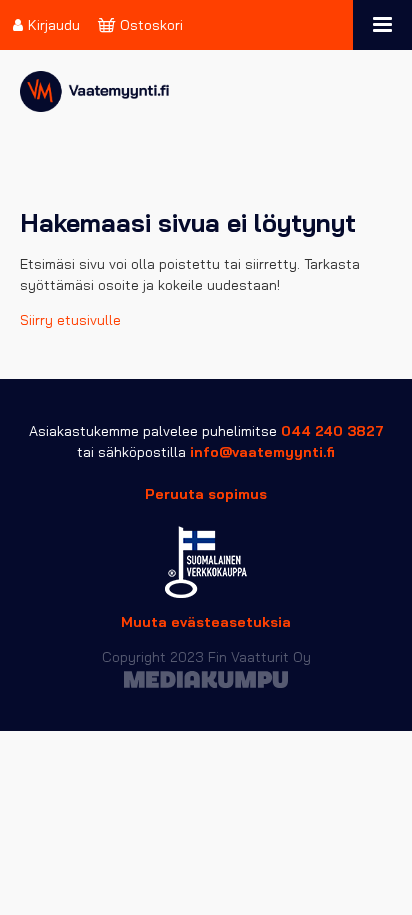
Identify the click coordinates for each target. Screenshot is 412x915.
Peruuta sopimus (206, 494)
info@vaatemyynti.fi (262, 452)
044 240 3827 (332, 431)
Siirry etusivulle (70, 320)
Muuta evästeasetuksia (206, 622)
